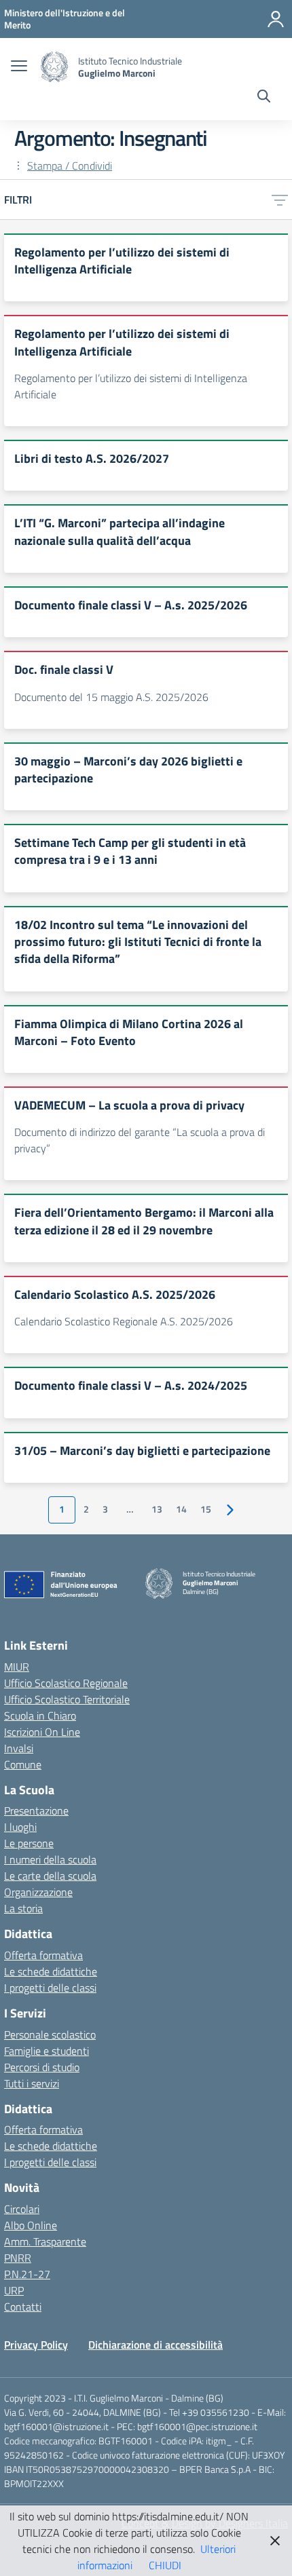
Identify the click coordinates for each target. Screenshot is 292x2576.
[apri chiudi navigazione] (19, 67)
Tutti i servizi (32, 2083)
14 (181, 1509)
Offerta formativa (43, 1955)
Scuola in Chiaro (40, 1716)
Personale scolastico (50, 2034)
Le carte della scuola (50, 1876)
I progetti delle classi (50, 1988)
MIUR (17, 1667)
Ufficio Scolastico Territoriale (67, 1699)
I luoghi (20, 1827)
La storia (23, 1908)
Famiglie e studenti (47, 2051)
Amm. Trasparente (45, 2241)
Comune (23, 1764)
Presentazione (36, 1811)
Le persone (29, 1843)
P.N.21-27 (27, 2274)
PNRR (18, 2258)
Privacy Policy (36, 2345)
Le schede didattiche (51, 1971)
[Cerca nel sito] (264, 98)
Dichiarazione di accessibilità (156, 2345)
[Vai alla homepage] (54, 67)
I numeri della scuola (50, 1859)
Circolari (22, 2209)
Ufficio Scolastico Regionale (66, 1683)
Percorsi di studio (42, 2067)
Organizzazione (38, 1892)
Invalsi (19, 1748)
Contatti (23, 2307)
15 (206, 1509)
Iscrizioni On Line (42, 1732)
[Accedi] (276, 19)
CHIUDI (165, 2565)
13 (157, 1509)
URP (14, 2290)
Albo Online (31, 2225)
